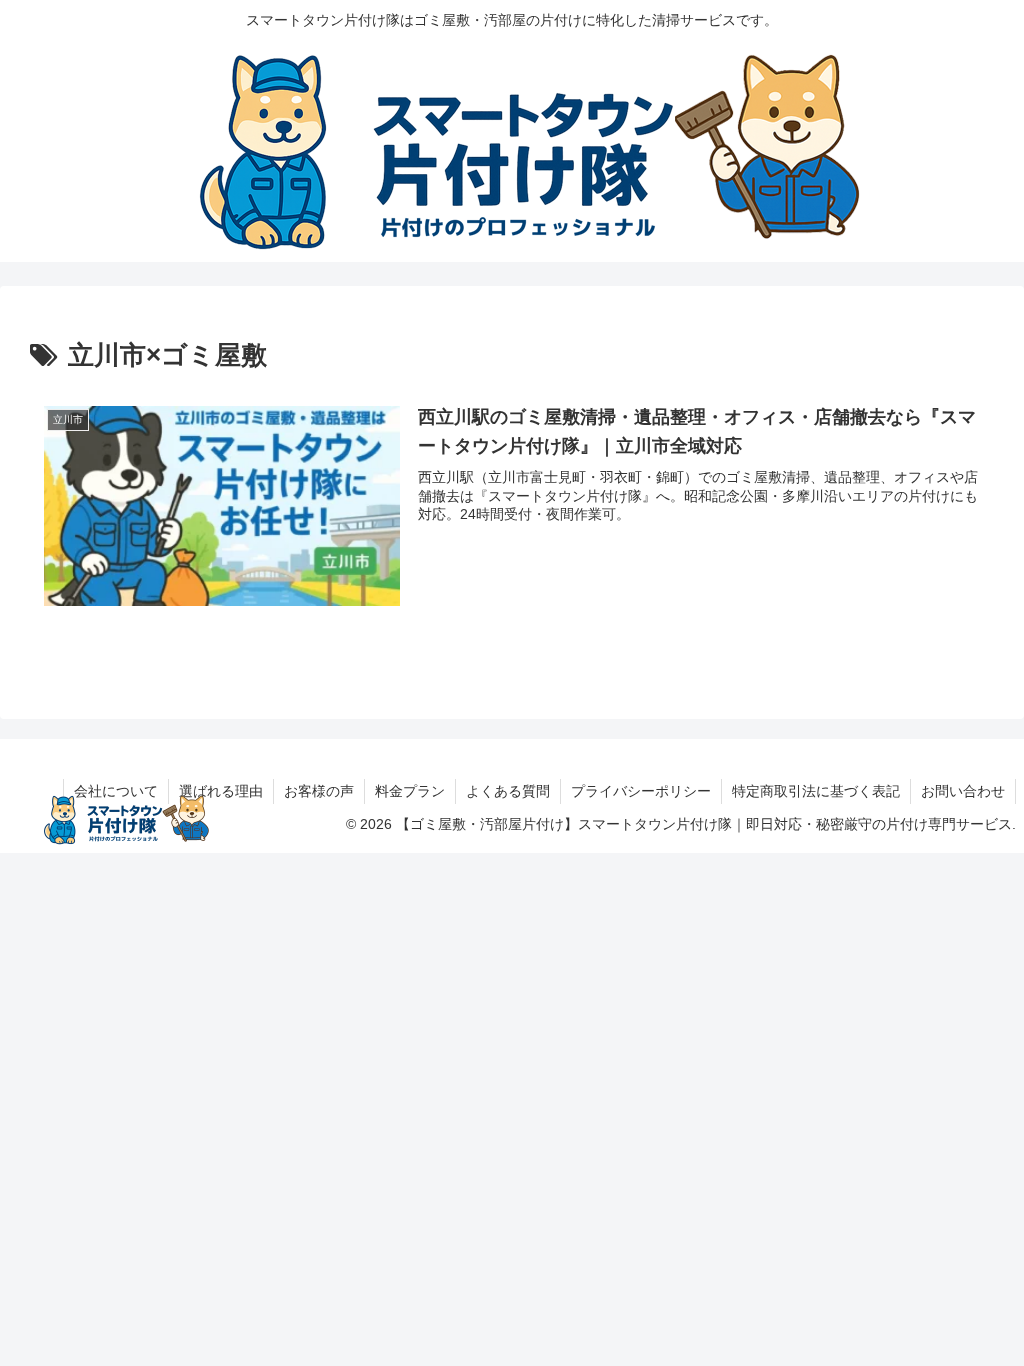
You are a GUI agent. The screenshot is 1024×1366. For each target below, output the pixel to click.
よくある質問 (508, 791)
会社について (116, 791)
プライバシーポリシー (641, 791)
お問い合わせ (963, 791)
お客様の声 (319, 791)
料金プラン (410, 791)
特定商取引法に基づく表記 (816, 791)
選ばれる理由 (221, 791)
